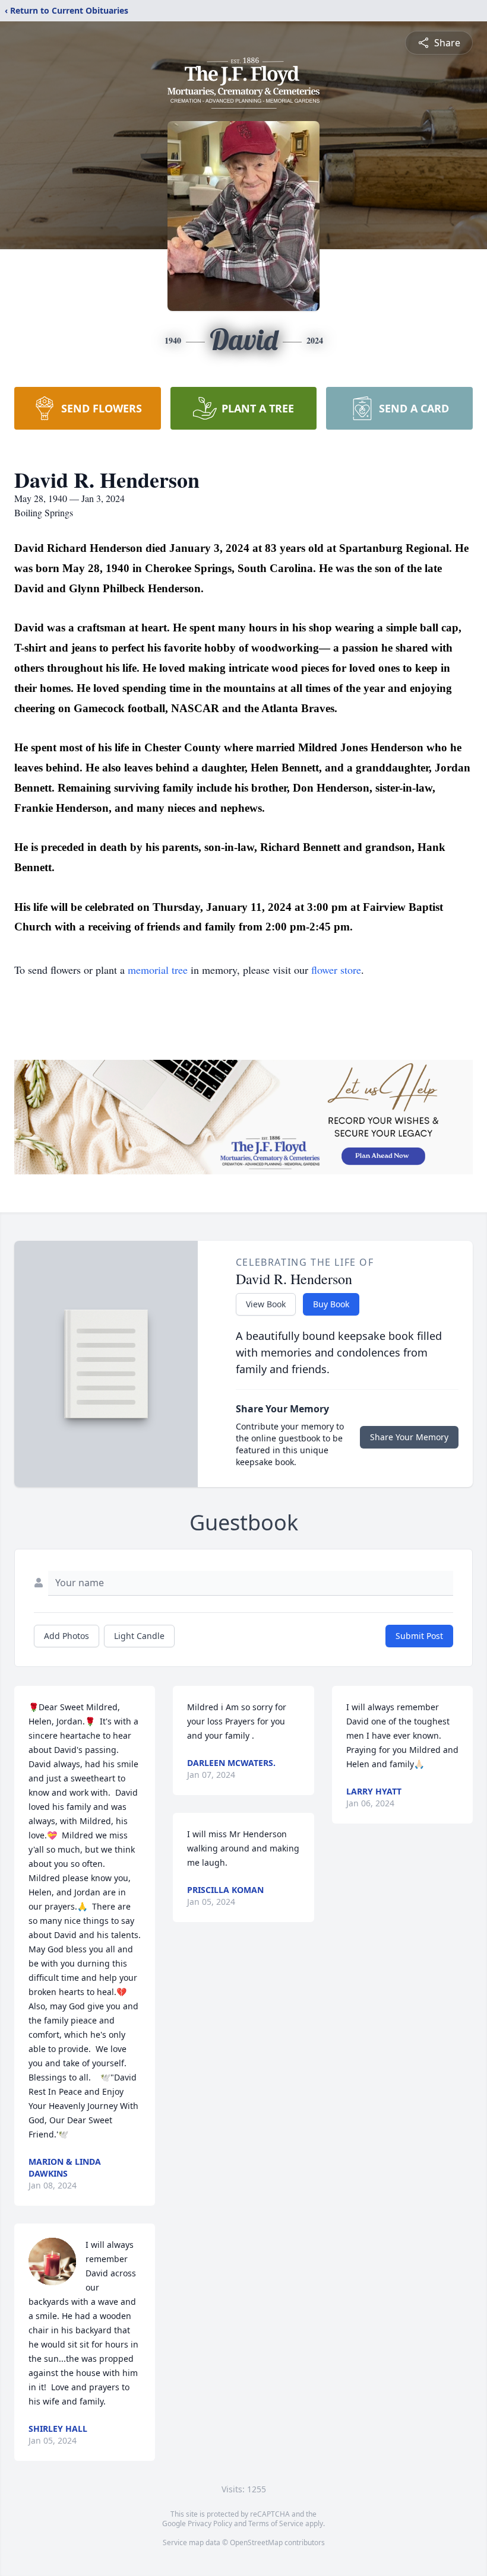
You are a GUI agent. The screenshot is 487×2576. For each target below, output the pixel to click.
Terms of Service (276, 2523)
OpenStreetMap (256, 2542)
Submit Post (419, 1636)
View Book (266, 1304)
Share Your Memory (409, 1437)
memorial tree (158, 970)
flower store (336, 970)
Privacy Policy (210, 2523)
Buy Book (331, 1304)
